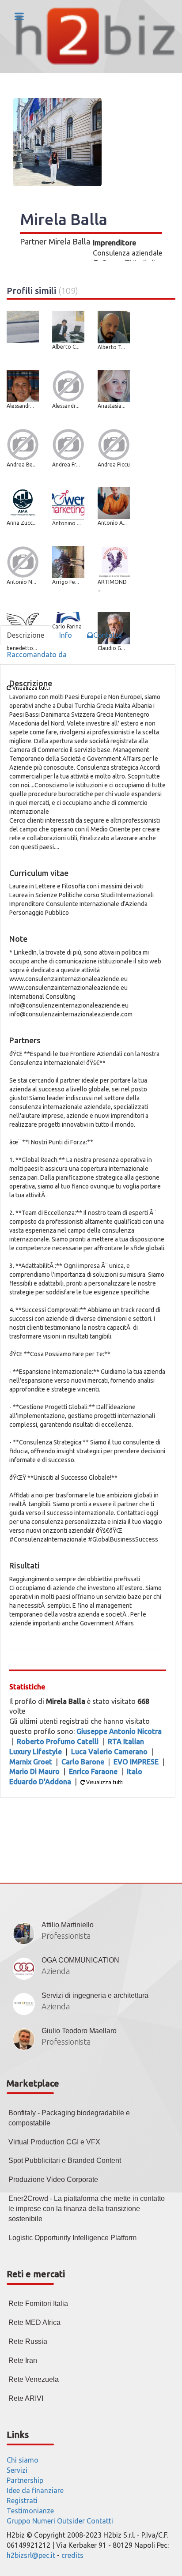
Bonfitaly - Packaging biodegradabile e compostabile (69, 2118)
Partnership (25, 2480)
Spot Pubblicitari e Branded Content (65, 2160)
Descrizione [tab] (26, 635)
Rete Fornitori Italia (38, 2303)
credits (72, 2555)
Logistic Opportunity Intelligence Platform (72, 2238)
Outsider (71, 2521)
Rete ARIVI (26, 2398)
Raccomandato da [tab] (37, 654)
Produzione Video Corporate (53, 2179)
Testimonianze (30, 2511)
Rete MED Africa (34, 2322)
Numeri (44, 2521)
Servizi (17, 2470)
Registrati (22, 2501)
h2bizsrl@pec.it (31, 2555)
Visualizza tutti (104, 1782)
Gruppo (19, 2521)
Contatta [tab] (108, 635)
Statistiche (27, 1687)
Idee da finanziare (35, 2490)
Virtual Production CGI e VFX (54, 2142)
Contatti (100, 2521)
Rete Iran (23, 2360)
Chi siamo (23, 2460)
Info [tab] (66, 635)
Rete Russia (28, 2341)
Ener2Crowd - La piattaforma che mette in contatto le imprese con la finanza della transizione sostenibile (87, 2209)
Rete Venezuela (34, 2379)
